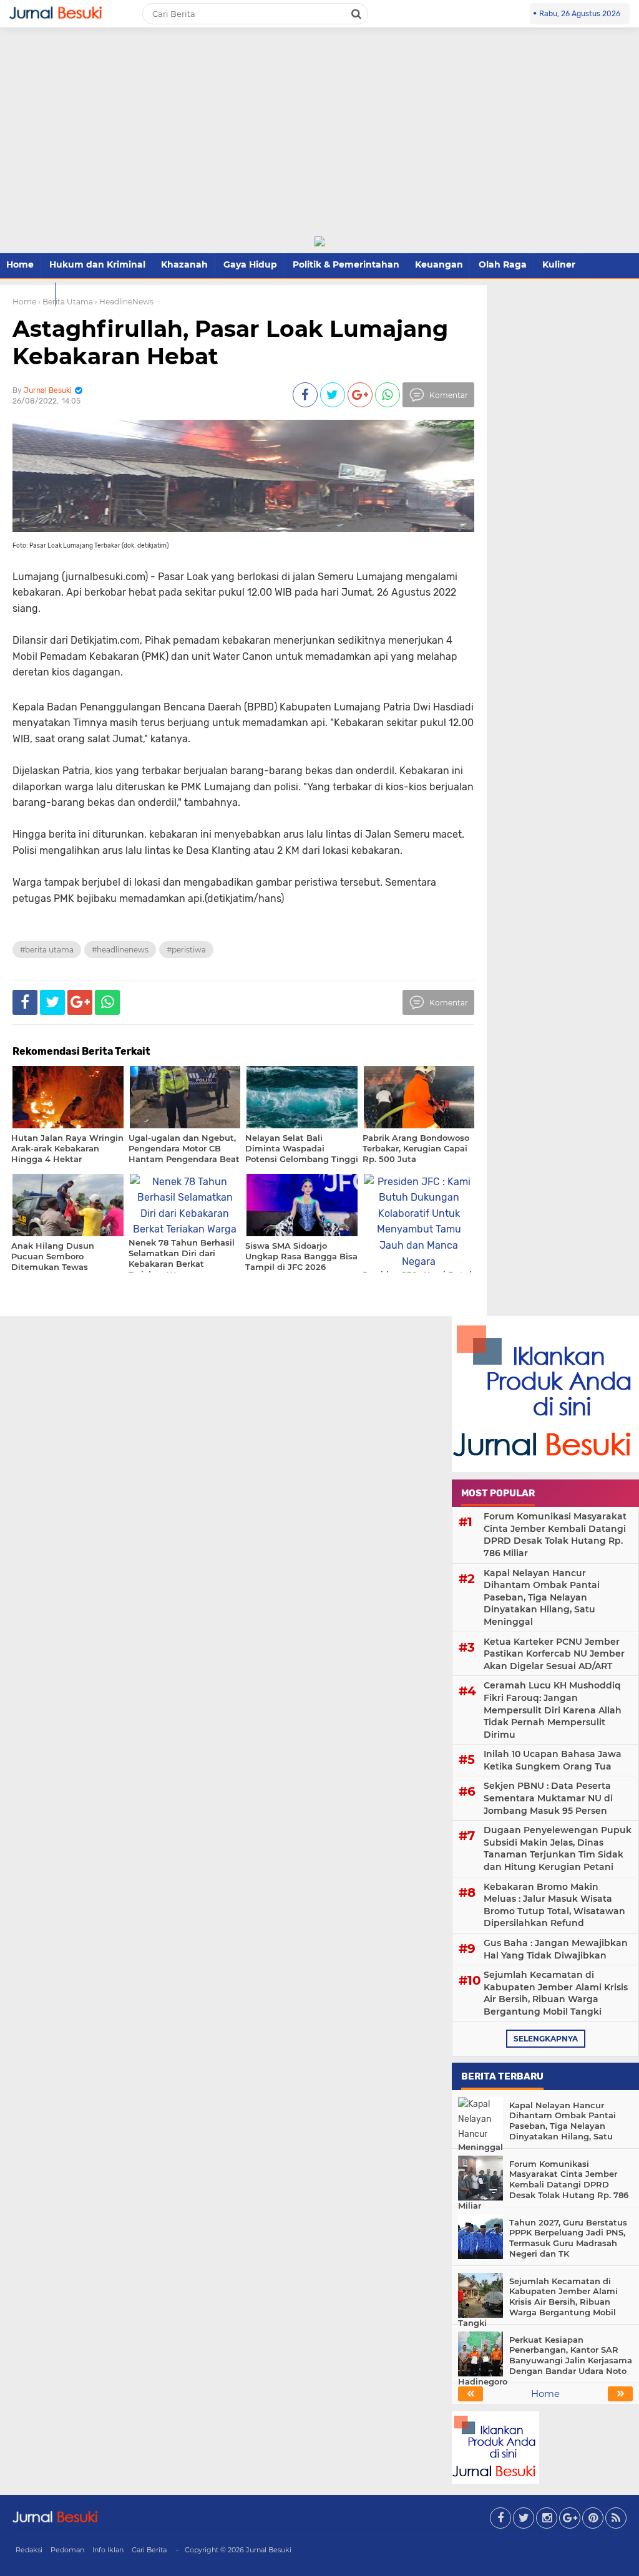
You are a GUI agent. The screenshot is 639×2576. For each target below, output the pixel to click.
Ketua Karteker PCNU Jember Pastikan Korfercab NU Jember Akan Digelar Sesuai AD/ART (554, 1654)
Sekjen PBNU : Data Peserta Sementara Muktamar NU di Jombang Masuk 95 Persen (548, 1798)
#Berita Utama (47, 950)
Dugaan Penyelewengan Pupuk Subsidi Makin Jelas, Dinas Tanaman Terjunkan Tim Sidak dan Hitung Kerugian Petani (558, 1848)
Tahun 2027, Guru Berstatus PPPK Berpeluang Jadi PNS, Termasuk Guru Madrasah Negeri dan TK (568, 2238)
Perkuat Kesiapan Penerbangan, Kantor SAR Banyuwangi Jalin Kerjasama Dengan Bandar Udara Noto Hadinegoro (545, 2361)
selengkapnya (546, 2039)
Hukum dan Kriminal (97, 264)
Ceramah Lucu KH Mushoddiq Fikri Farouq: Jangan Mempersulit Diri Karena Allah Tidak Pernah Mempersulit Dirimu (553, 1710)
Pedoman (67, 2550)
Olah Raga (503, 264)
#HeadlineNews (120, 950)
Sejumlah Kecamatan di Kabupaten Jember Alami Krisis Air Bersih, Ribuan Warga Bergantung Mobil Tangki (556, 1993)
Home (20, 264)
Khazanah (184, 264)
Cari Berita (149, 2550)
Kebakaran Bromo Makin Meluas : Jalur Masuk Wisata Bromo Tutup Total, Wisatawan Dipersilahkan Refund (554, 1905)
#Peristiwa (186, 950)
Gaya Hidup (250, 264)
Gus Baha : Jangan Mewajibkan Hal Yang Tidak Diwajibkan (556, 1949)
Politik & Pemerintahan (346, 264)
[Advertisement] (319, 142)
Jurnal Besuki (269, 2550)
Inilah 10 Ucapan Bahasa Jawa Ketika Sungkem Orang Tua (553, 1760)
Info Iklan (108, 2550)
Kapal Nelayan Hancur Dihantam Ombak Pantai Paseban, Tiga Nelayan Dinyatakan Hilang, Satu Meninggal (542, 1597)
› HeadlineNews (124, 302)
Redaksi (29, 2550)
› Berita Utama (66, 302)
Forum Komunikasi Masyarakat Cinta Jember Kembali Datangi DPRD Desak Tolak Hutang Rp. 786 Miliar (555, 1535)
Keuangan (439, 264)
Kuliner (559, 264)
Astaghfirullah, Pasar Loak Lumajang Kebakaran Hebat (230, 342)
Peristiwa (27, 294)
